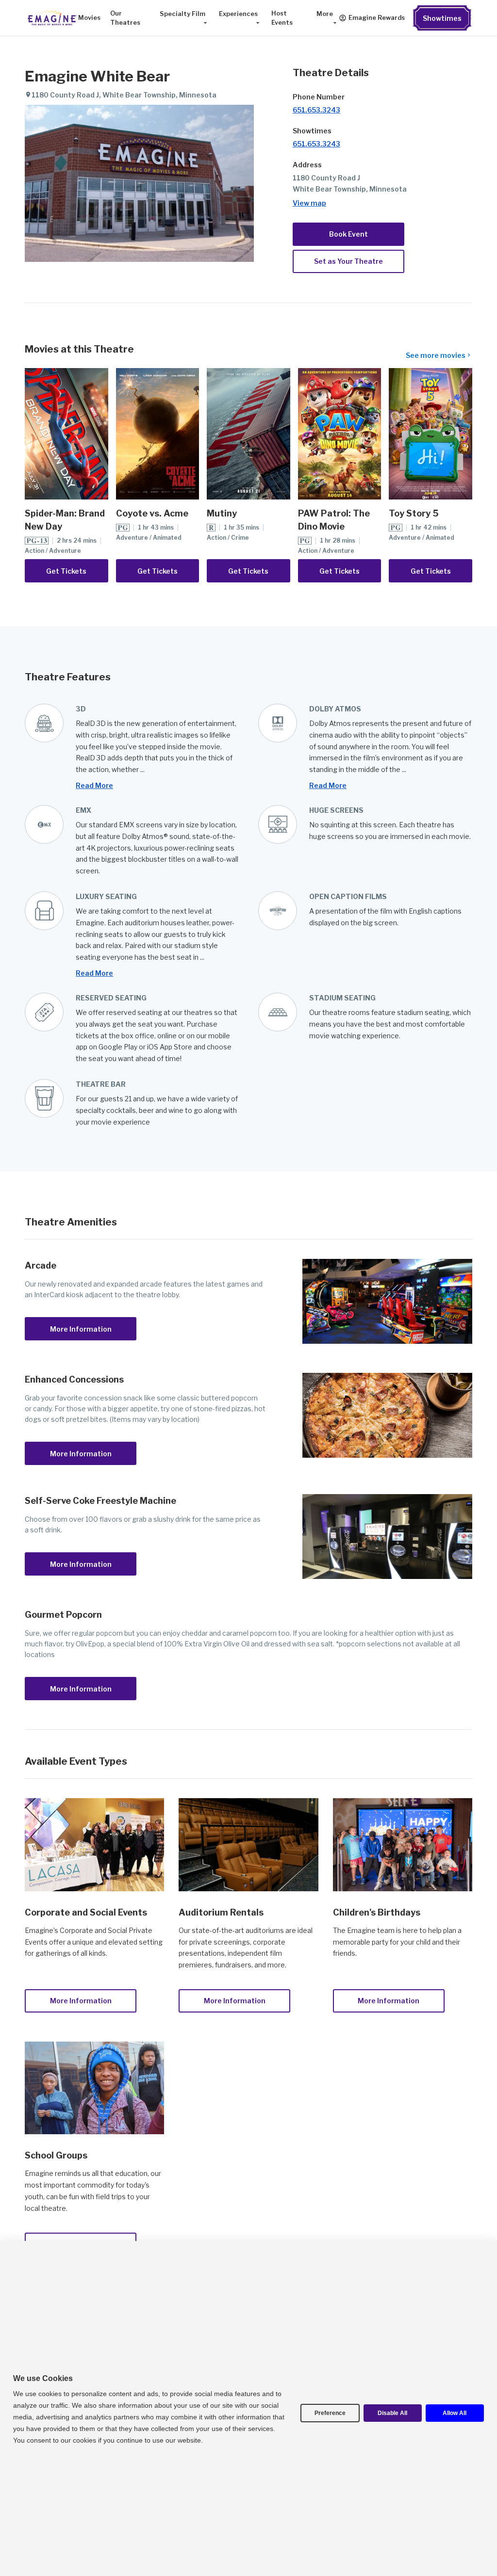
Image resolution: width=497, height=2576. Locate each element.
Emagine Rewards (377, 18)
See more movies (436, 355)
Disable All (392, 2413)
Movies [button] (89, 18)
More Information (81, 1329)
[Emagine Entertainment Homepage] (51, 18)
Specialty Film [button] (182, 14)
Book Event (348, 234)
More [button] (325, 14)
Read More (94, 785)
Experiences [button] (238, 14)
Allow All (455, 2413)
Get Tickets (66, 571)
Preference (330, 2413)
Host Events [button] (282, 18)
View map (309, 203)
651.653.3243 (316, 110)
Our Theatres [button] (125, 18)
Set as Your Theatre (348, 261)
